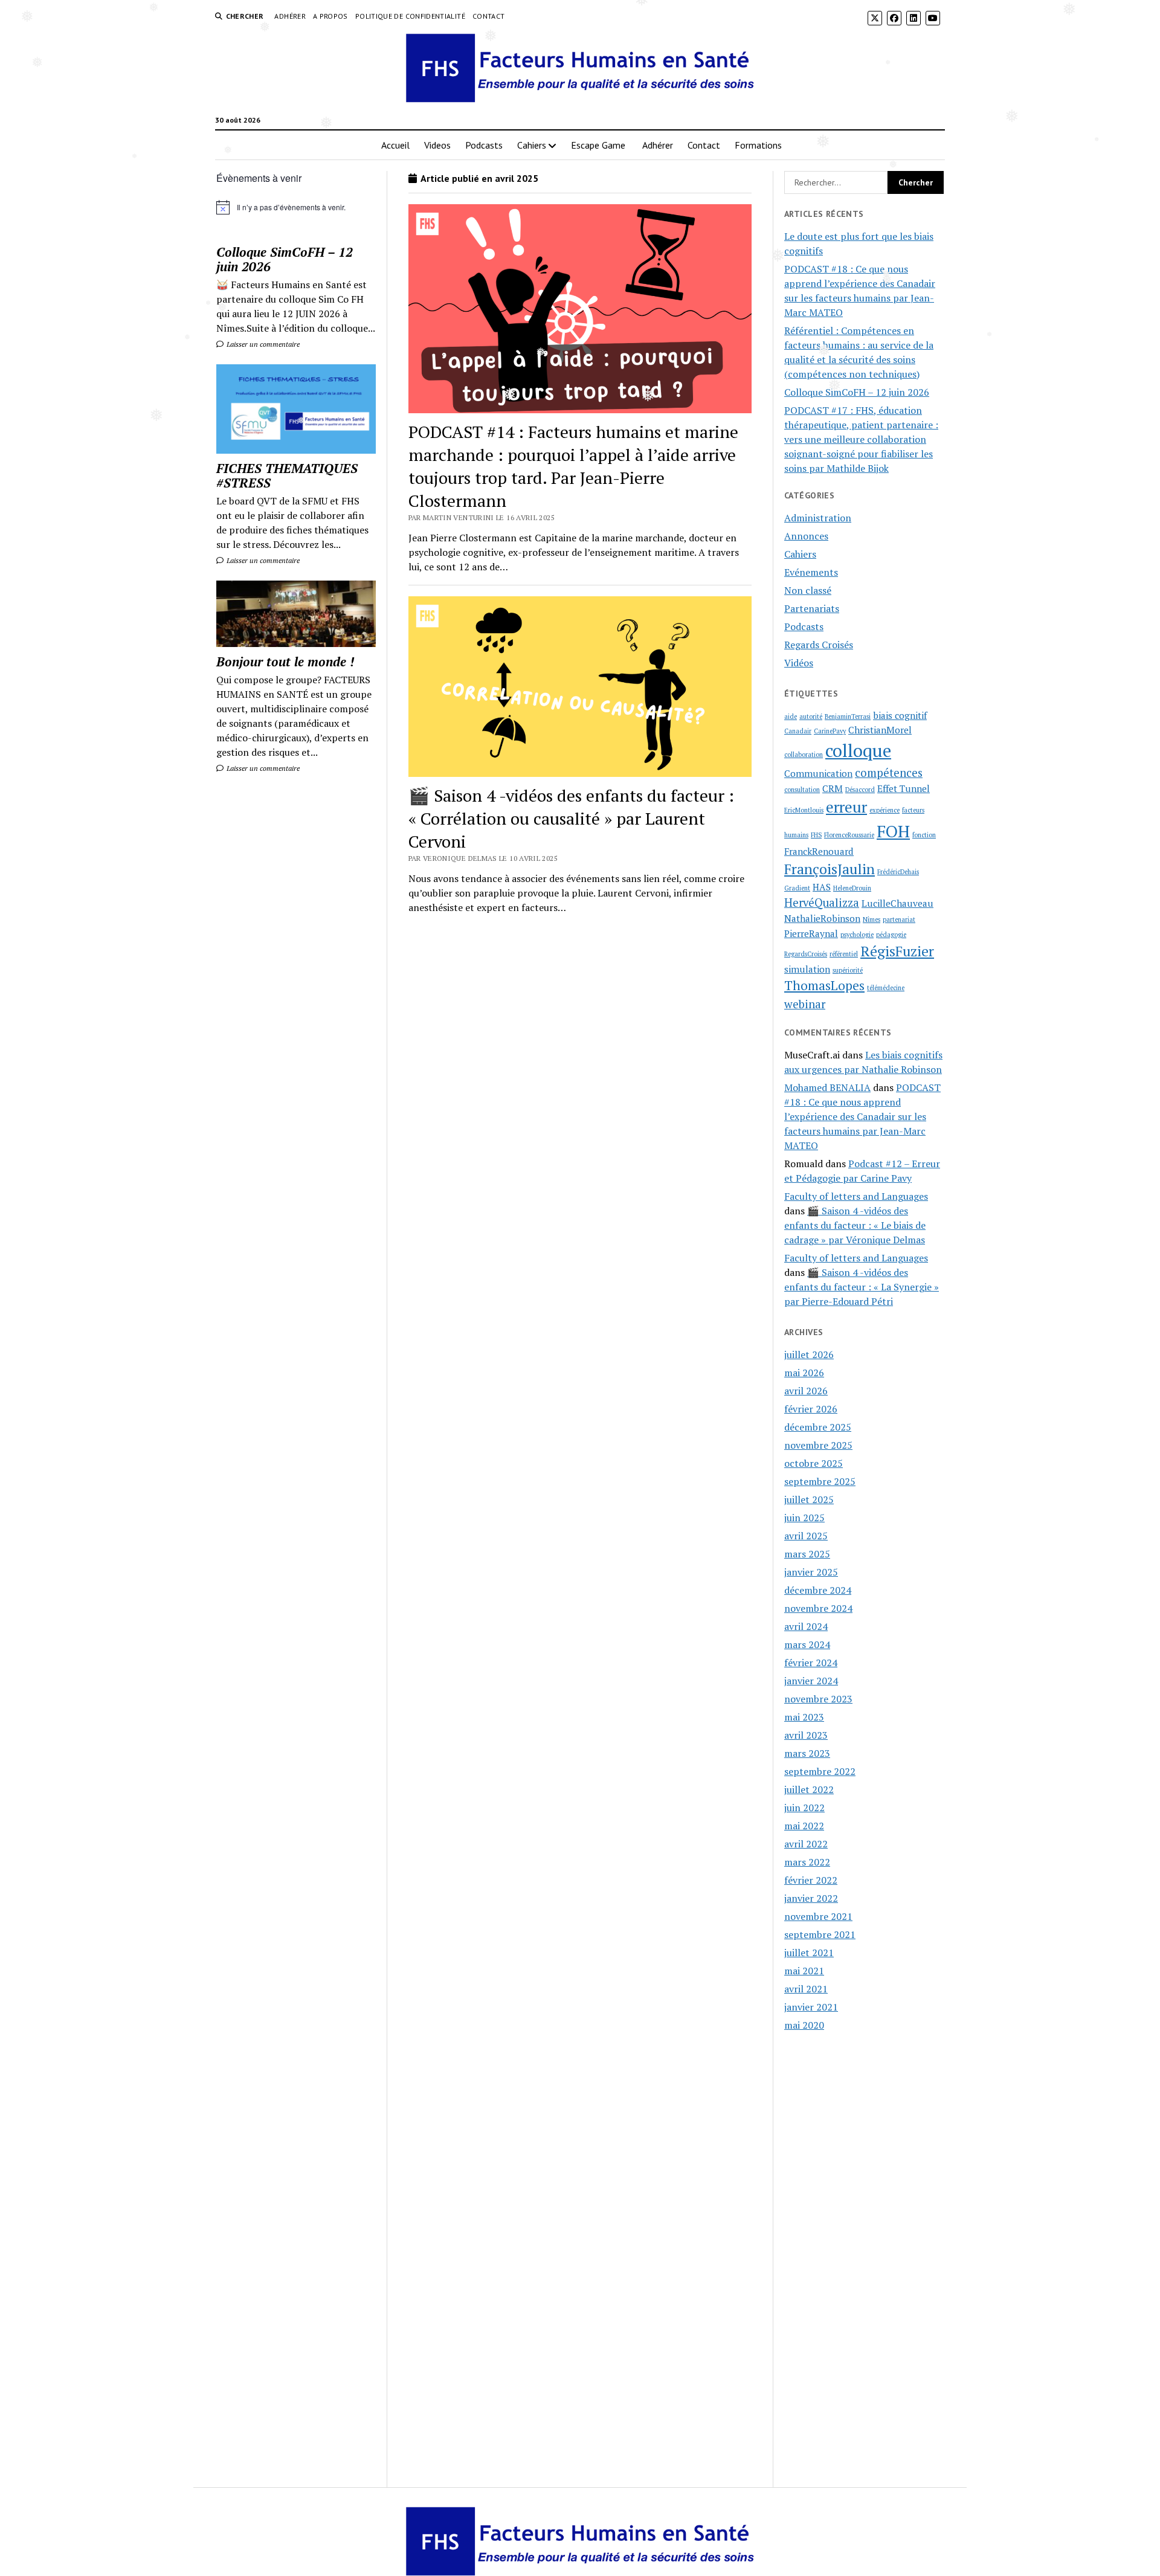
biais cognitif (900, 715)
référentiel (844, 954)
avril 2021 (806, 1989)
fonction (924, 835)
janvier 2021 (811, 2007)
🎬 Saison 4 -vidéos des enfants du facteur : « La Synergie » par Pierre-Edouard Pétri (862, 1287)
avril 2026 (806, 1391)
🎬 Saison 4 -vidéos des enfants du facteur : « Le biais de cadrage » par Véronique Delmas (855, 1225)
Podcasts (484, 145)
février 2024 (811, 1663)
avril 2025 (806, 1536)
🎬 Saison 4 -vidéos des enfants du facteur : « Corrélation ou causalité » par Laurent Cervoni (571, 818)
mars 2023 (807, 1753)
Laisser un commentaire (262, 344)
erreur (846, 807)
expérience (884, 810)
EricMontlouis (804, 810)
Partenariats (812, 608)
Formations (758, 145)
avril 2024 (806, 1626)
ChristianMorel (880, 730)
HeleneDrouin (852, 888)
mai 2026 (804, 1373)
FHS (816, 835)
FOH (893, 831)
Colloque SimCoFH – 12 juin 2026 (285, 259)
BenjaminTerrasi (848, 716)
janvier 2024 (811, 1681)
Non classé (808, 590)
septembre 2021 (820, 1934)
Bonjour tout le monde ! (285, 662)
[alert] (296, 207)
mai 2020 (804, 2025)
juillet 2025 (809, 1499)
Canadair (798, 731)
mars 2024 (807, 1644)
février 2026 (811, 1409)
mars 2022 (807, 1862)
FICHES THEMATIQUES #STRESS (287, 475)
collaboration (804, 755)
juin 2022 (804, 1808)
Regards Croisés (819, 645)
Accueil (395, 145)
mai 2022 (804, 1826)
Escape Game (599, 145)
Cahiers (532, 145)
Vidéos (799, 663)
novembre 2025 (818, 1445)
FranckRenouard (819, 851)
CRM (833, 788)
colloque (858, 750)
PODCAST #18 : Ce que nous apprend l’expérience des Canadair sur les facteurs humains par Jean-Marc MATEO (862, 1116)
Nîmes (872, 919)
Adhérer (290, 16)
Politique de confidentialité (410, 16)
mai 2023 (804, 1717)
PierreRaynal (811, 933)
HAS (822, 887)
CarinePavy (830, 731)
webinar (805, 1004)
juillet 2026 (809, 1354)
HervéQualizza (822, 903)
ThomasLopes (824, 985)
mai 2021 (804, 1971)
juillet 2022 (809, 1789)
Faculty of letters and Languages (856, 1196)
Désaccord (860, 790)
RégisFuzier (897, 951)
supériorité (848, 970)
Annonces (806, 536)
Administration (818, 518)
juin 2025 (804, 1518)
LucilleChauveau (897, 903)
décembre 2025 (818, 1427)
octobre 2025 (814, 1463)
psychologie (857, 935)
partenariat (899, 919)
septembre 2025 (820, 1481)
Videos (437, 145)
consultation (802, 790)
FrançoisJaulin (830, 869)
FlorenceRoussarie (849, 835)
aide (791, 716)
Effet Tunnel (904, 788)
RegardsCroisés (806, 954)
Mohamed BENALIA (827, 1087)
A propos (330, 16)
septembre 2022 (820, 1771)
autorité (811, 716)
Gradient (797, 888)
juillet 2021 (809, 1953)
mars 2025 (807, 1554)
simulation (807, 969)
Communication (818, 773)
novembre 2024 (818, 1608)
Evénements (811, 572)
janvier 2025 (811, 1572)
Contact (489, 16)
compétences (889, 773)
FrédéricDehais (898, 872)
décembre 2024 (818, 1590)
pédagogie (891, 935)
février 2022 (811, 1880)
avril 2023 (806, 1735)
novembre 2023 (818, 1699)
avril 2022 (806, 1844)
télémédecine (886, 988)
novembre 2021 (818, 1916)
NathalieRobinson (822, 918)
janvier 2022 (811, 1898)
